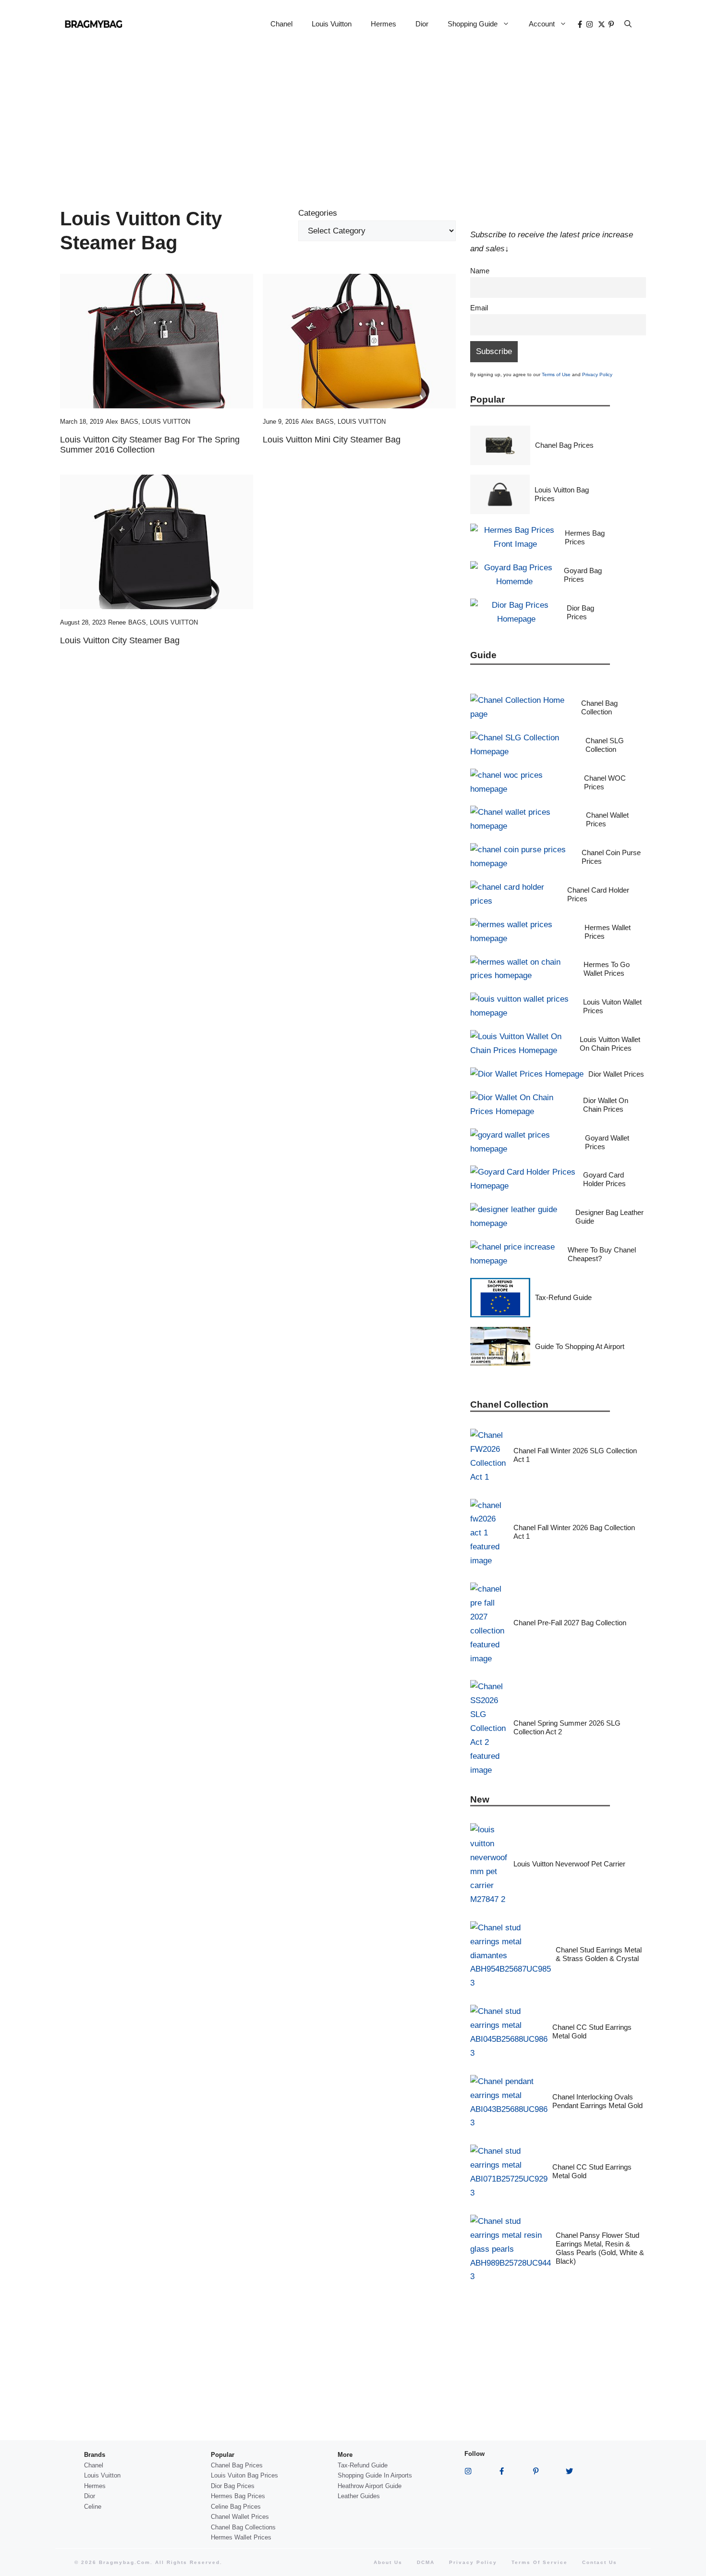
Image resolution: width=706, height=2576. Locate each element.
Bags (129, 422)
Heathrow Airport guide (370, 2486)
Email (479, 308)
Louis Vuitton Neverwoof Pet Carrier (569, 1864)
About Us (388, 2562)
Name (480, 271)
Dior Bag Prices (580, 612)
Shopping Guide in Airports (375, 2475)
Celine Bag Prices (236, 2507)
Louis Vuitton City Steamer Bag (120, 640)
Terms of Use (556, 374)
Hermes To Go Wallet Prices (607, 969)
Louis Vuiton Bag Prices (244, 2475)
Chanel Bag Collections (243, 2527)
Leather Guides (359, 2496)
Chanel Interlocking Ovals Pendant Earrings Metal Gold (597, 2101)
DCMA (426, 2562)
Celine (93, 2507)
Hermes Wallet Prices (241, 2537)
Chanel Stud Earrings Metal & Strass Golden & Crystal (599, 1954)
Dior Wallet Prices (616, 1074)
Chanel (281, 24)
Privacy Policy (597, 374)
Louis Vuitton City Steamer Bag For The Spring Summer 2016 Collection (150, 445)
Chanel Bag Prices (564, 445)
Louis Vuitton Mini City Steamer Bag (332, 440)
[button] (628, 24)
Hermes (383, 24)
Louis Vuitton (332, 24)
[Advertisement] (353, 120)
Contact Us (600, 2562)
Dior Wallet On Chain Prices (606, 1105)
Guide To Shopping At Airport (580, 1346)
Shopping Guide (473, 24)
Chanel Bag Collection (599, 707)
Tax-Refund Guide (563, 1297)
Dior (422, 24)
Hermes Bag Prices (585, 537)
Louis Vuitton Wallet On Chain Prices (610, 1044)
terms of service (540, 2562)
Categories (318, 213)
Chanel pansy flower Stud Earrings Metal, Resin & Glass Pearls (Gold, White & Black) (600, 2248)
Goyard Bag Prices (583, 575)
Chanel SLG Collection (605, 745)
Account (542, 24)
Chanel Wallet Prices (240, 2517)
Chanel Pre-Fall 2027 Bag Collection (570, 1623)
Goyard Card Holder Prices (604, 1179)
